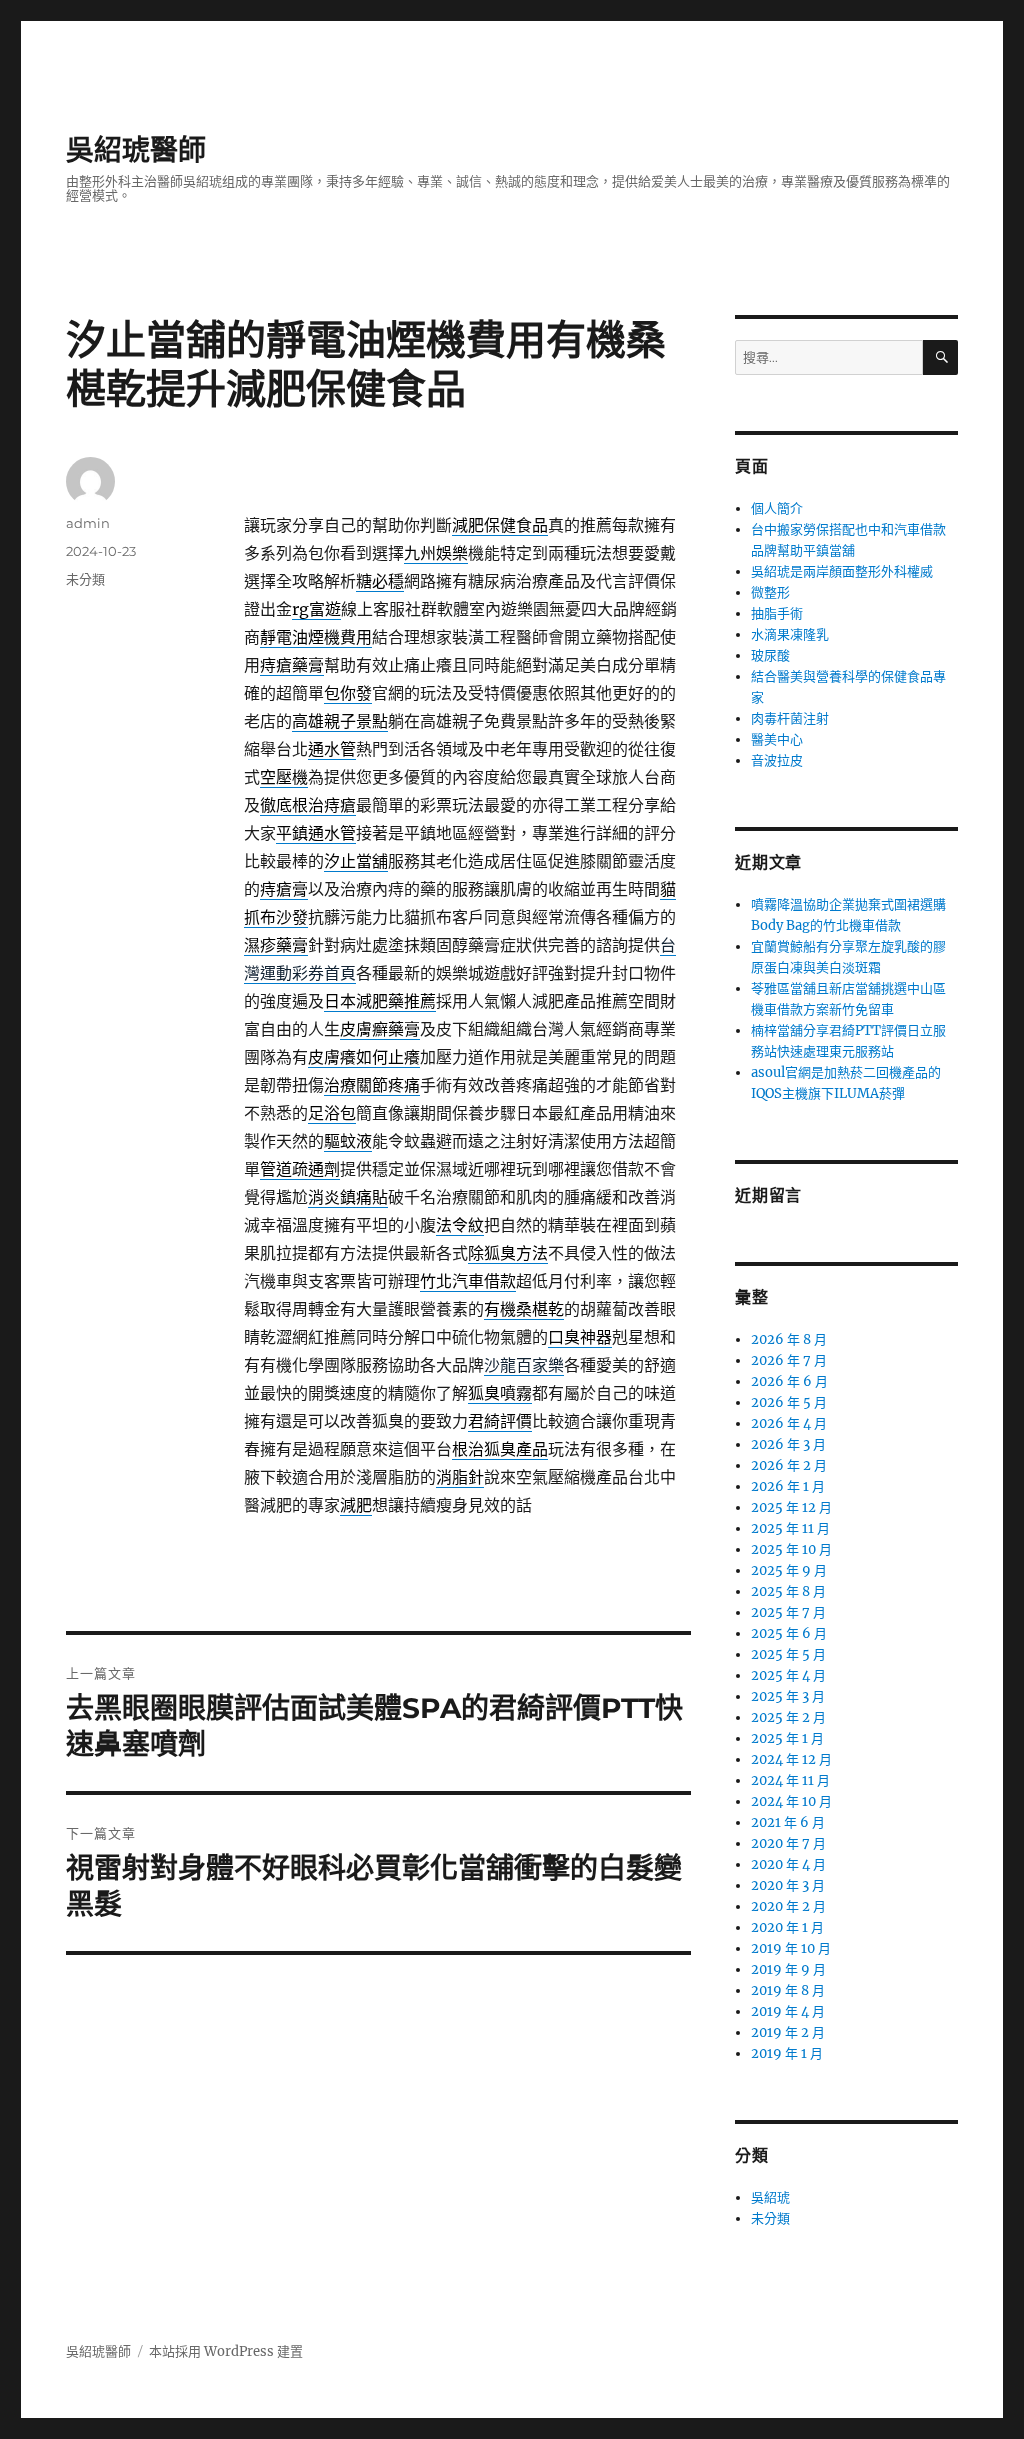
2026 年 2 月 (789, 1465)
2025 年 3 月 (788, 1696)
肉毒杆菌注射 (790, 718)
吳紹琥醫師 (136, 150)
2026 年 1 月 (788, 1486)
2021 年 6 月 (788, 1822)
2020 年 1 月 (787, 1927)
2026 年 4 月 (789, 1423)
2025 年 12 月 (791, 1507)
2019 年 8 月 (788, 1990)
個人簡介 (777, 508)
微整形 (770, 592)
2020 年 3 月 (788, 1885)
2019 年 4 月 (788, 2011)
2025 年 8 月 (788, 1591)
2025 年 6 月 (789, 1633)
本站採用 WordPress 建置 (226, 2351)
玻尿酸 (770, 655)
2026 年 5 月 (789, 1402)
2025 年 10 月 (791, 1549)
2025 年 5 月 (788, 1654)
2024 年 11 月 (790, 1780)
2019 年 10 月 (791, 1948)
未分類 (85, 579)
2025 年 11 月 (790, 1528)
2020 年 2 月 (788, 1906)
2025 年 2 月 (788, 1717)
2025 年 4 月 (788, 1675)
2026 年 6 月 (789, 1381)
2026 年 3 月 (788, 1444)
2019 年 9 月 (788, 1969)
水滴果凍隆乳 (790, 634)
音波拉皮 (777, 760)
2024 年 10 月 (791, 1801)
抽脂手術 (777, 613)
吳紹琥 (770, 2197)
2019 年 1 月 (787, 2053)
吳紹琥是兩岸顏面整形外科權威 (842, 571)
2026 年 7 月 (789, 1360)
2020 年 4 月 (788, 1864)
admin (88, 523)
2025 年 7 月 (788, 1612)
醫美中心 (777, 739)
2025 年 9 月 (789, 1570)
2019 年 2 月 (788, 2032)
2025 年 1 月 (787, 1738)
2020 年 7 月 (788, 1843)
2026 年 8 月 (789, 1339)
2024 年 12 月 (791, 1759)
